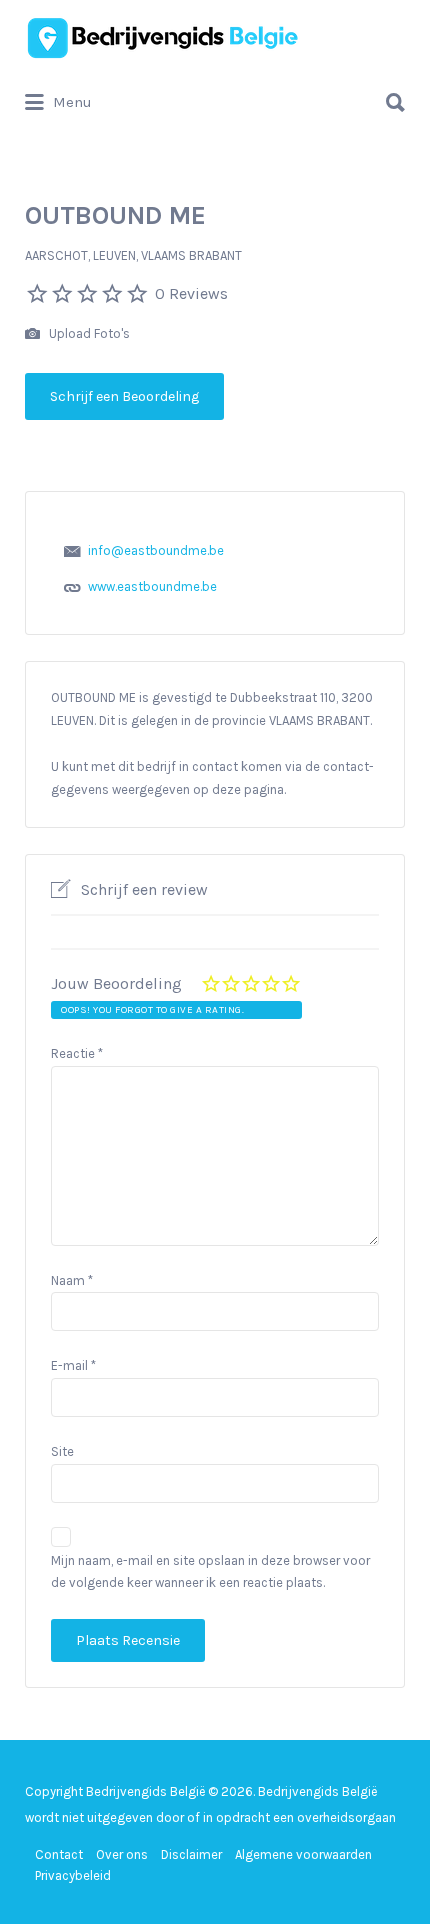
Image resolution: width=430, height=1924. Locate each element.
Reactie (77, 1053)
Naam (72, 1280)
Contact (59, 1854)
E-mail (73, 1365)
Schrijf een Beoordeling (124, 396)
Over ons (122, 1854)
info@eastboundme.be (156, 550)
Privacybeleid (73, 1875)
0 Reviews (191, 293)
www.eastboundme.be (152, 586)
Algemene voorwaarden (303, 1854)
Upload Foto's (88, 333)
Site (62, 1451)
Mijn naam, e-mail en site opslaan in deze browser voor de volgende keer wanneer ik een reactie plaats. (210, 1572)
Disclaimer (191, 1854)
